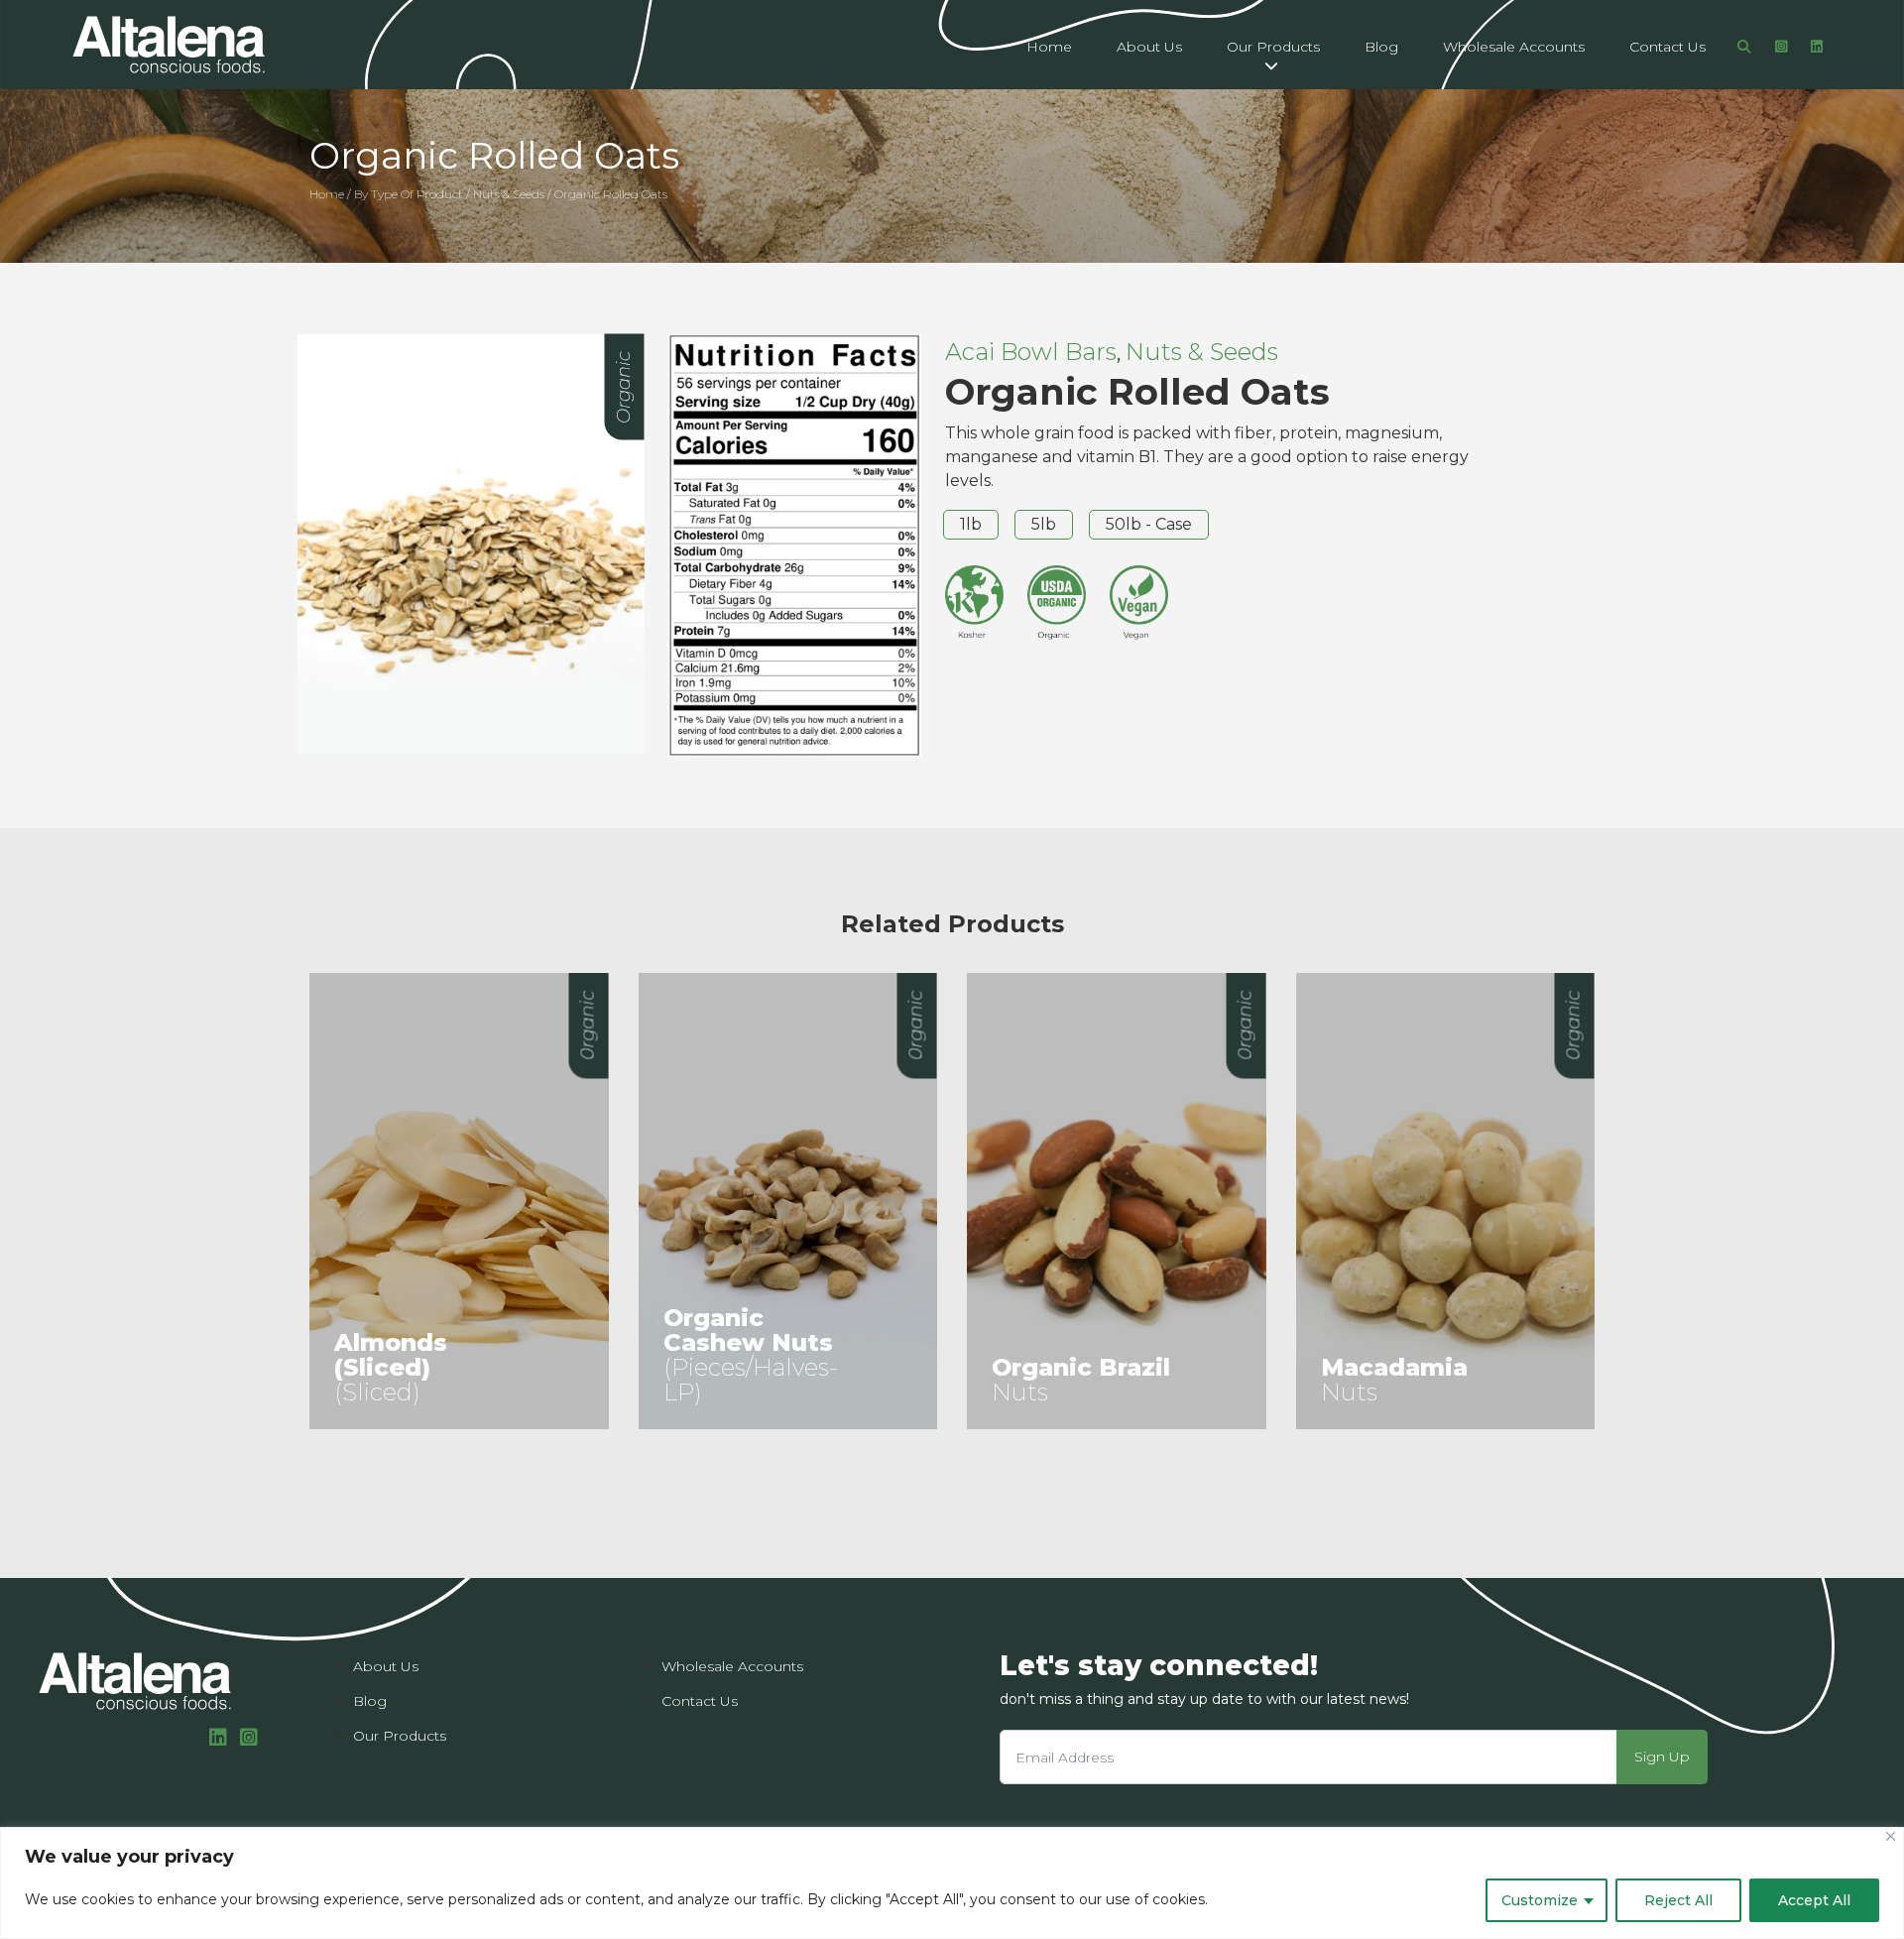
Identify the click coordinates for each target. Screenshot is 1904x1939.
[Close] (1891, 1836)
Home (1049, 47)
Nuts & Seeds (1202, 352)
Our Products (1273, 47)
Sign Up (1662, 1757)
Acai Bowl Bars (1031, 352)
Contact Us (1667, 47)
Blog (1381, 47)
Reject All (1678, 1900)
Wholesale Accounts (1514, 47)
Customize (1540, 1900)
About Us (1149, 47)
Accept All (1814, 1900)
